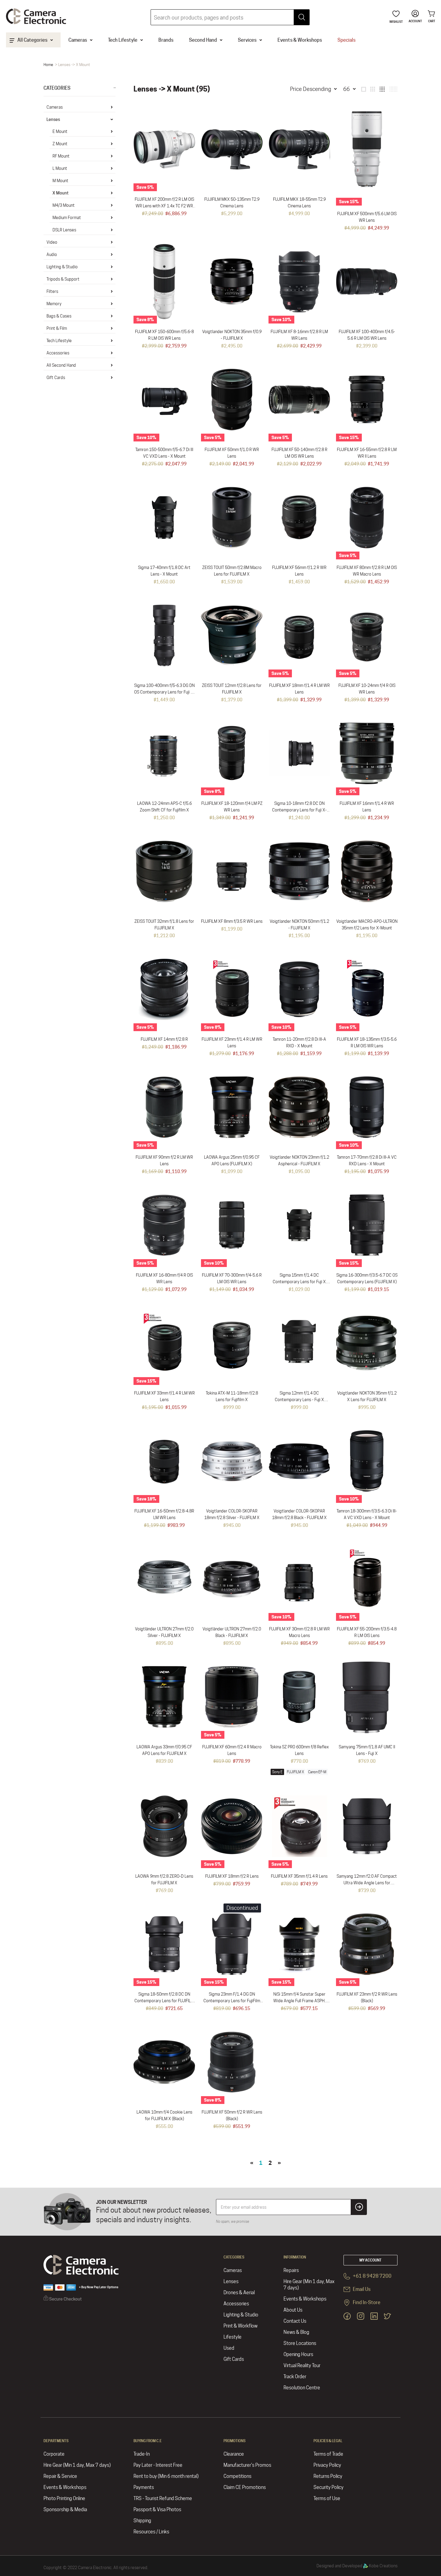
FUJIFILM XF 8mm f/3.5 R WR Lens (232, 921)
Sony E (277, 1772)
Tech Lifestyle (59, 341)
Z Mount (60, 144)
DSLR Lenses (64, 230)
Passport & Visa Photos (157, 2510)
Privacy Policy (327, 2465)
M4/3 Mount (64, 205)
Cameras (55, 107)
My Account (370, 2260)
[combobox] (230, 17)
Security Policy (328, 2487)
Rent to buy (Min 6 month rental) (166, 2476)
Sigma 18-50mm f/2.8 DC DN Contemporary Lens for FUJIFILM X (164, 2001)
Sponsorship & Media (65, 2510)
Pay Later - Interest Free (158, 2465)
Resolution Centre (302, 2388)
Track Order (295, 2377)
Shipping (142, 2521)
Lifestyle (232, 2337)
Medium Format (67, 218)
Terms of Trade (328, 2454)
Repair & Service (60, 2476)
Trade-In (142, 2454)
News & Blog (296, 2332)
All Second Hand (61, 365)
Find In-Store (366, 2302)
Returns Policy (328, 2476)
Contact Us (295, 2321)
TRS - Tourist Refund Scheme (163, 2498)
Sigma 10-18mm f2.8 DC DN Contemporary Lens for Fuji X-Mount (299, 810)
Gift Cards (56, 378)
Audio (52, 254)
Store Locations (300, 2343)
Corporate (54, 2454)
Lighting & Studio (62, 267)
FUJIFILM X (295, 1772)
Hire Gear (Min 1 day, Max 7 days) (309, 2285)
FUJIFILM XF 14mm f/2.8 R (164, 1039)
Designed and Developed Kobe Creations (357, 2566)
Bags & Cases (59, 316)
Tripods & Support (63, 279)
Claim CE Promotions (245, 2487)
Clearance (234, 2454)
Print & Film (57, 328)
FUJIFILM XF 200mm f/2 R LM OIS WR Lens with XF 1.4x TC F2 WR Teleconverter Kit (164, 206)
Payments (144, 2487)
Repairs (291, 2270)
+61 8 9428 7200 (372, 2276)
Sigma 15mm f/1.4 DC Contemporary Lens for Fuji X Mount (299, 1282)
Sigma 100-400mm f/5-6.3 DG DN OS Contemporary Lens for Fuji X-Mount (164, 692)
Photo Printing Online (64, 2498)
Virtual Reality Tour (302, 2365)
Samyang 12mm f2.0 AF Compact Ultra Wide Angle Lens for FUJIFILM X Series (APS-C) (367, 1883)
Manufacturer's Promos (247, 2465)
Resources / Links (151, 2532)
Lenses (53, 119)
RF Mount (61, 156)
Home (48, 65)
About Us (293, 2310)
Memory (54, 304)
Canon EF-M (317, 1772)
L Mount (60, 168)
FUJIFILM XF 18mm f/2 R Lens (232, 1876)
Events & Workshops (305, 2299)
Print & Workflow (240, 2326)
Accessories (58, 353)
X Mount (61, 193)
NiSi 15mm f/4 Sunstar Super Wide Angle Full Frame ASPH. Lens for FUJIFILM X (299, 2001)
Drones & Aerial (239, 2293)
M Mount (60, 181)
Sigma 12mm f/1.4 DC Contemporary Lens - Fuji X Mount (299, 1400)
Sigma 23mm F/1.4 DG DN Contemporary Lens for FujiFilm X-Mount (232, 2001)
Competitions (237, 2476)
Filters (52, 291)
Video (52, 242)
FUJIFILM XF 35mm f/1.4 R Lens (299, 1876)
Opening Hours (298, 2354)
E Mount (60, 131)
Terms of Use (327, 2498)
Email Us (361, 2289)
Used (229, 2348)
